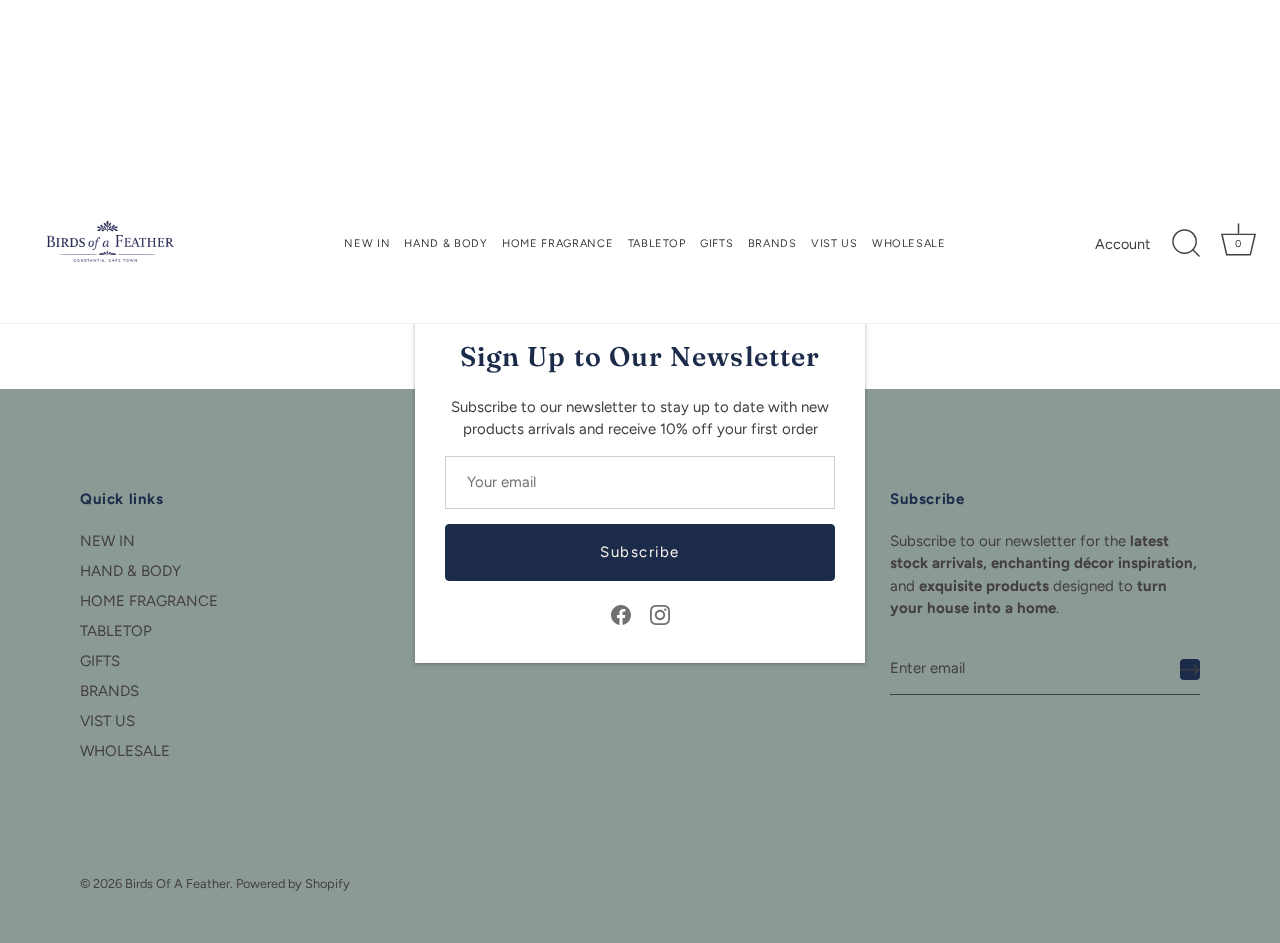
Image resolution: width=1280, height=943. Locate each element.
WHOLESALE (909, 243)
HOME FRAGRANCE (557, 243)
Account (1122, 244)
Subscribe (640, 552)
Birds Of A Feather (177, 883)
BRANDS (772, 243)
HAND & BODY (445, 243)
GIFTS (716, 243)
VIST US (834, 243)
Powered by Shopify (293, 883)
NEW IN (367, 243)
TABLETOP (657, 243)
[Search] (1186, 244)
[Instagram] (660, 614)
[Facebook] (621, 614)
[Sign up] (1190, 669)
